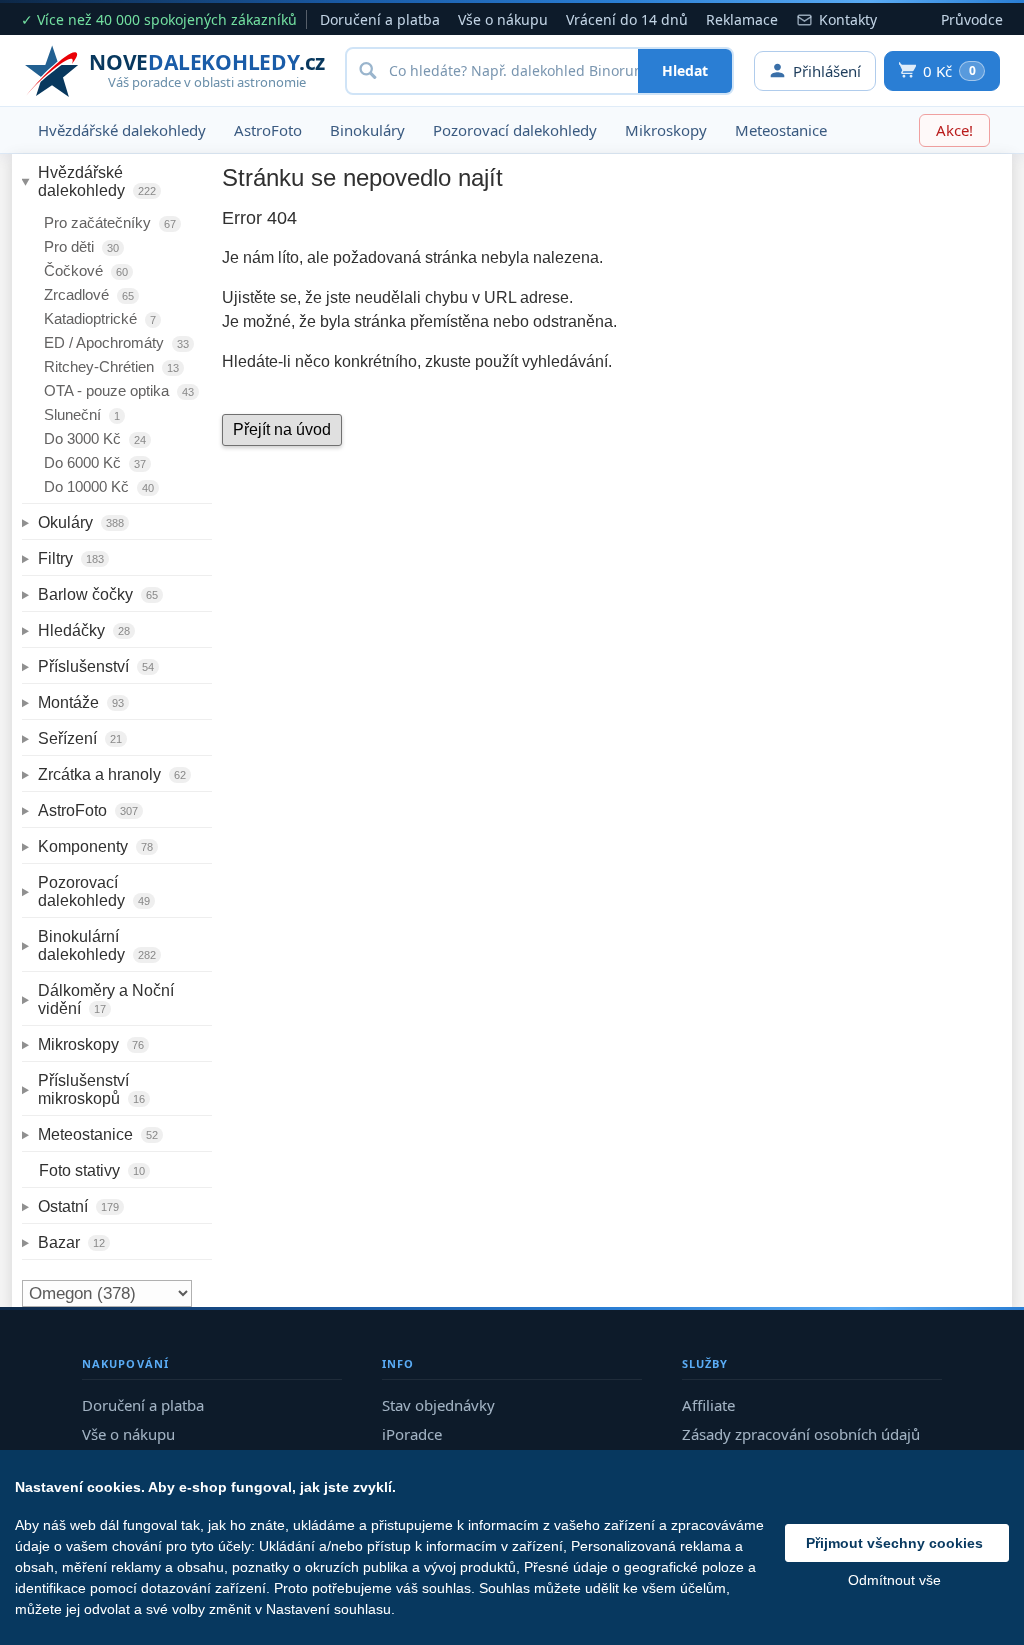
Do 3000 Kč (95, 438)
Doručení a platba (380, 19)
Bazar (71, 1242)
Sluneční (82, 414)
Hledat (685, 70)
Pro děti (81, 246)
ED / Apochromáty (116, 342)
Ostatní (78, 1206)
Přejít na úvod (282, 429)
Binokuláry (367, 130)
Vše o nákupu (503, 19)
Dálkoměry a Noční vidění (108, 999)
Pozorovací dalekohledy (515, 130)
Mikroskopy (666, 130)
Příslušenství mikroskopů (91, 1089)
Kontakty (848, 19)
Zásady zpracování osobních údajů (801, 1434)
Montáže (81, 702)
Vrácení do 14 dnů (627, 19)
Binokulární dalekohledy (97, 945)
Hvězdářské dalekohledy (122, 130)
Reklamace (742, 19)
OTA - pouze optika (119, 390)
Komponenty (95, 846)
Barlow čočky (98, 594)
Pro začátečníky (110, 222)
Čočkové (86, 270)
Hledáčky (84, 630)
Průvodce (972, 19)
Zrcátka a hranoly (112, 774)
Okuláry (81, 522)
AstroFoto (268, 130)
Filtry (71, 558)
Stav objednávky (438, 1405)
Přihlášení (827, 71)
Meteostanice (781, 130)
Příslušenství (96, 666)
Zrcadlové (89, 294)
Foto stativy (92, 1170)
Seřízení (80, 738)
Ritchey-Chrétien (111, 366)
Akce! (954, 130)
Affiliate (708, 1405)
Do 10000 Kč (99, 486)
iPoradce (412, 1434)
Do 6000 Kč (95, 462)
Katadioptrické (100, 318)
